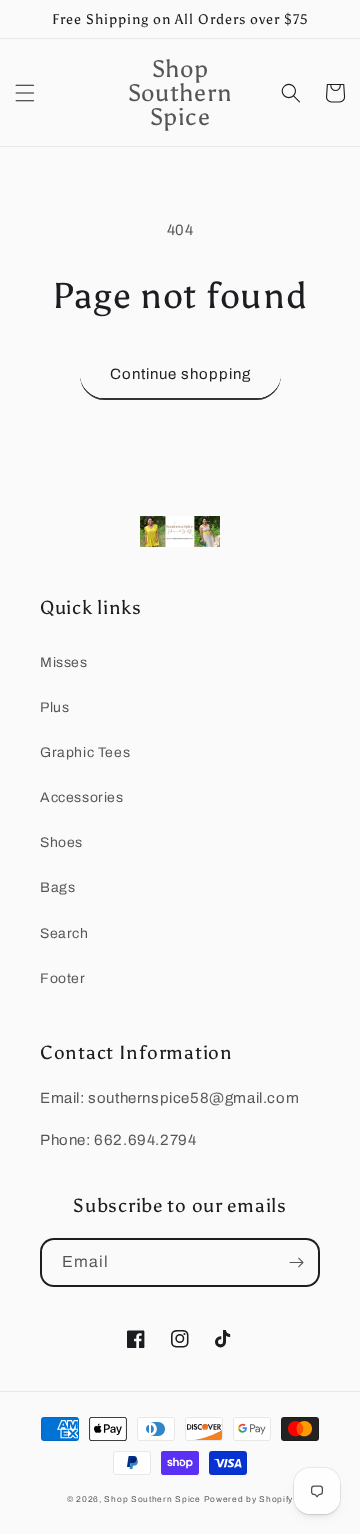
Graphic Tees (85, 752)
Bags (57, 887)
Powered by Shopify (249, 1499)
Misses (64, 662)
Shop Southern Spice (152, 1499)
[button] (25, 93)
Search (64, 933)
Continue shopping (180, 374)
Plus (54, 707)
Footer (63, 978)
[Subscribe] (296, 1262)
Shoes (61, 842)
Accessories (82, 797)
